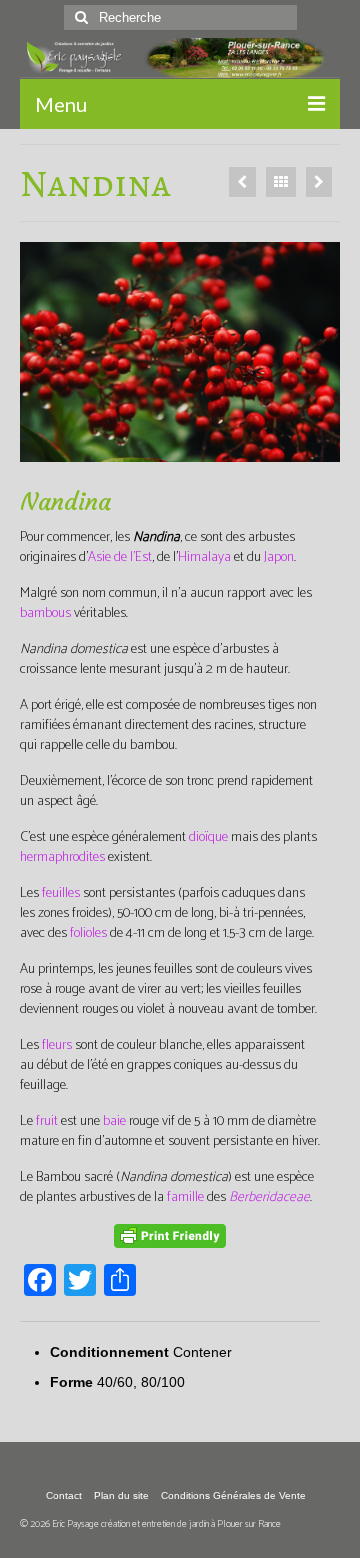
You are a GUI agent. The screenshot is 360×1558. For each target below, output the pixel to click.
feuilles (61, 893)
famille (185, 1197)
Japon (279, 557)
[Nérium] (319, 182)
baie (114, 1121)
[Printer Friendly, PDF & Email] (170, 1236)
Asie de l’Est (120, 557)
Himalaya (204, 557)
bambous (45, 613)
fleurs (57, 1045)
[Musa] (242, 182)
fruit (47, 1121)
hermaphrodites (62, 857)
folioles (88, 933)
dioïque (208, 837)
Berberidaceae (269, 1197)
